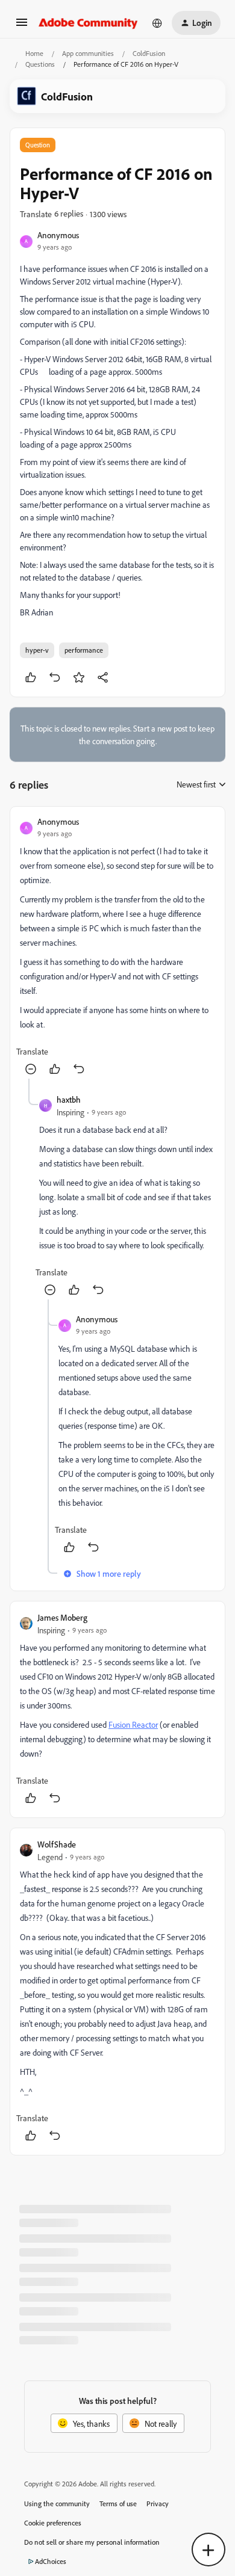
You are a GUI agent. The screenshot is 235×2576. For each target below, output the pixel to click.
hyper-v (37, 650)
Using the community (57, 2504)
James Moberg (62, 1617)
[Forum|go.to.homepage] (88, 23)
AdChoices (51, 2561)
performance (84, 650)
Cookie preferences (53, 2523)
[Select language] (157, 23)
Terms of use (118, 2504)
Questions (40, 64)
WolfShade (57, 1844)
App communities (88, 53)
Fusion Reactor (133, 1724)
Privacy (158, 2504)
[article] (117, 948)
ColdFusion (149, 53)
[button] (22, 26)
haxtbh (69, 1099)
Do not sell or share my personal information (92, 2542)
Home (34, 53)
